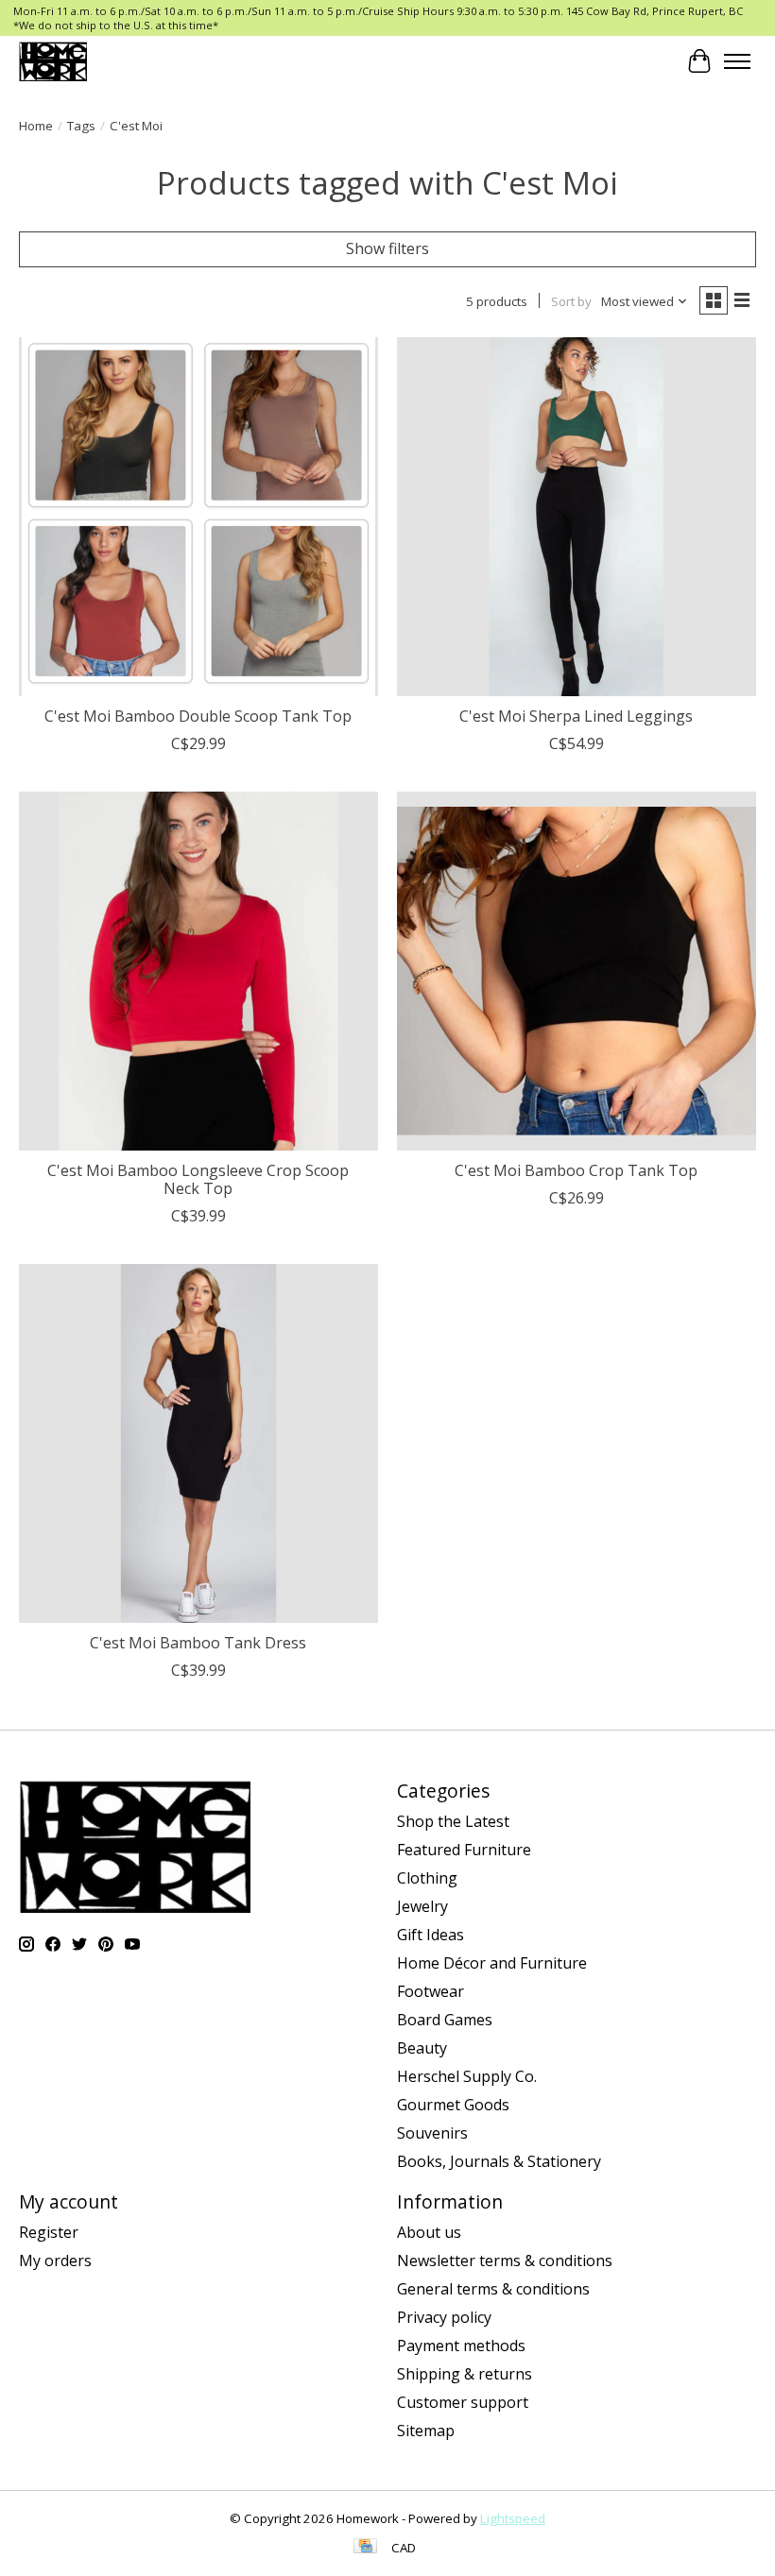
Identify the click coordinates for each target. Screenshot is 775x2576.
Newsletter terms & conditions (505, 2260)
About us (429, 2232)
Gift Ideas (431, 1935)
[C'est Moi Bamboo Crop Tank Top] (577, 971)
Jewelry (422, 1906)
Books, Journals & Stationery (499, 2161)
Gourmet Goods (453, 2105)
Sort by (571, 301)
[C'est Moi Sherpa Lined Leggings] (577, 517)
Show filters (387, 248)
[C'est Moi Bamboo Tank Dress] (198, 1443)
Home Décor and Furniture (492, 1963)
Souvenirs (432, 2133)
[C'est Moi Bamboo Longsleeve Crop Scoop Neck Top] (198, 971)
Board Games (445, 2020)
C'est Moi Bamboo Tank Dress (198, 1643)
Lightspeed (513, 2518)
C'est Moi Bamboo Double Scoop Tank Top (198, 716)
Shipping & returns (465, 2374)
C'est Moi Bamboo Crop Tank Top (576, 1170)
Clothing (427, 1878)
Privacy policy (444, 2317)
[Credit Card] (365, 2548)
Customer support (463, 2402)
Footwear (431, 1991)
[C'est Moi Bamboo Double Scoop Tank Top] (198, 517)
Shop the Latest (453, 1821)
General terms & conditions (493, 2289)
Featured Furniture (464, 1850)
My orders (55, 2260)
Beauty (422, 2048)
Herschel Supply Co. (467, 2076)
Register (49, 2232)
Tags (81, 126)
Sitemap (426, 2431)
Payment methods (461, 2346)
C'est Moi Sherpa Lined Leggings (576, 716)
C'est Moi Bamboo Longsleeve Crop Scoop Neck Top (198, 1179)
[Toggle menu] (737, 61)
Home (36, 126)
